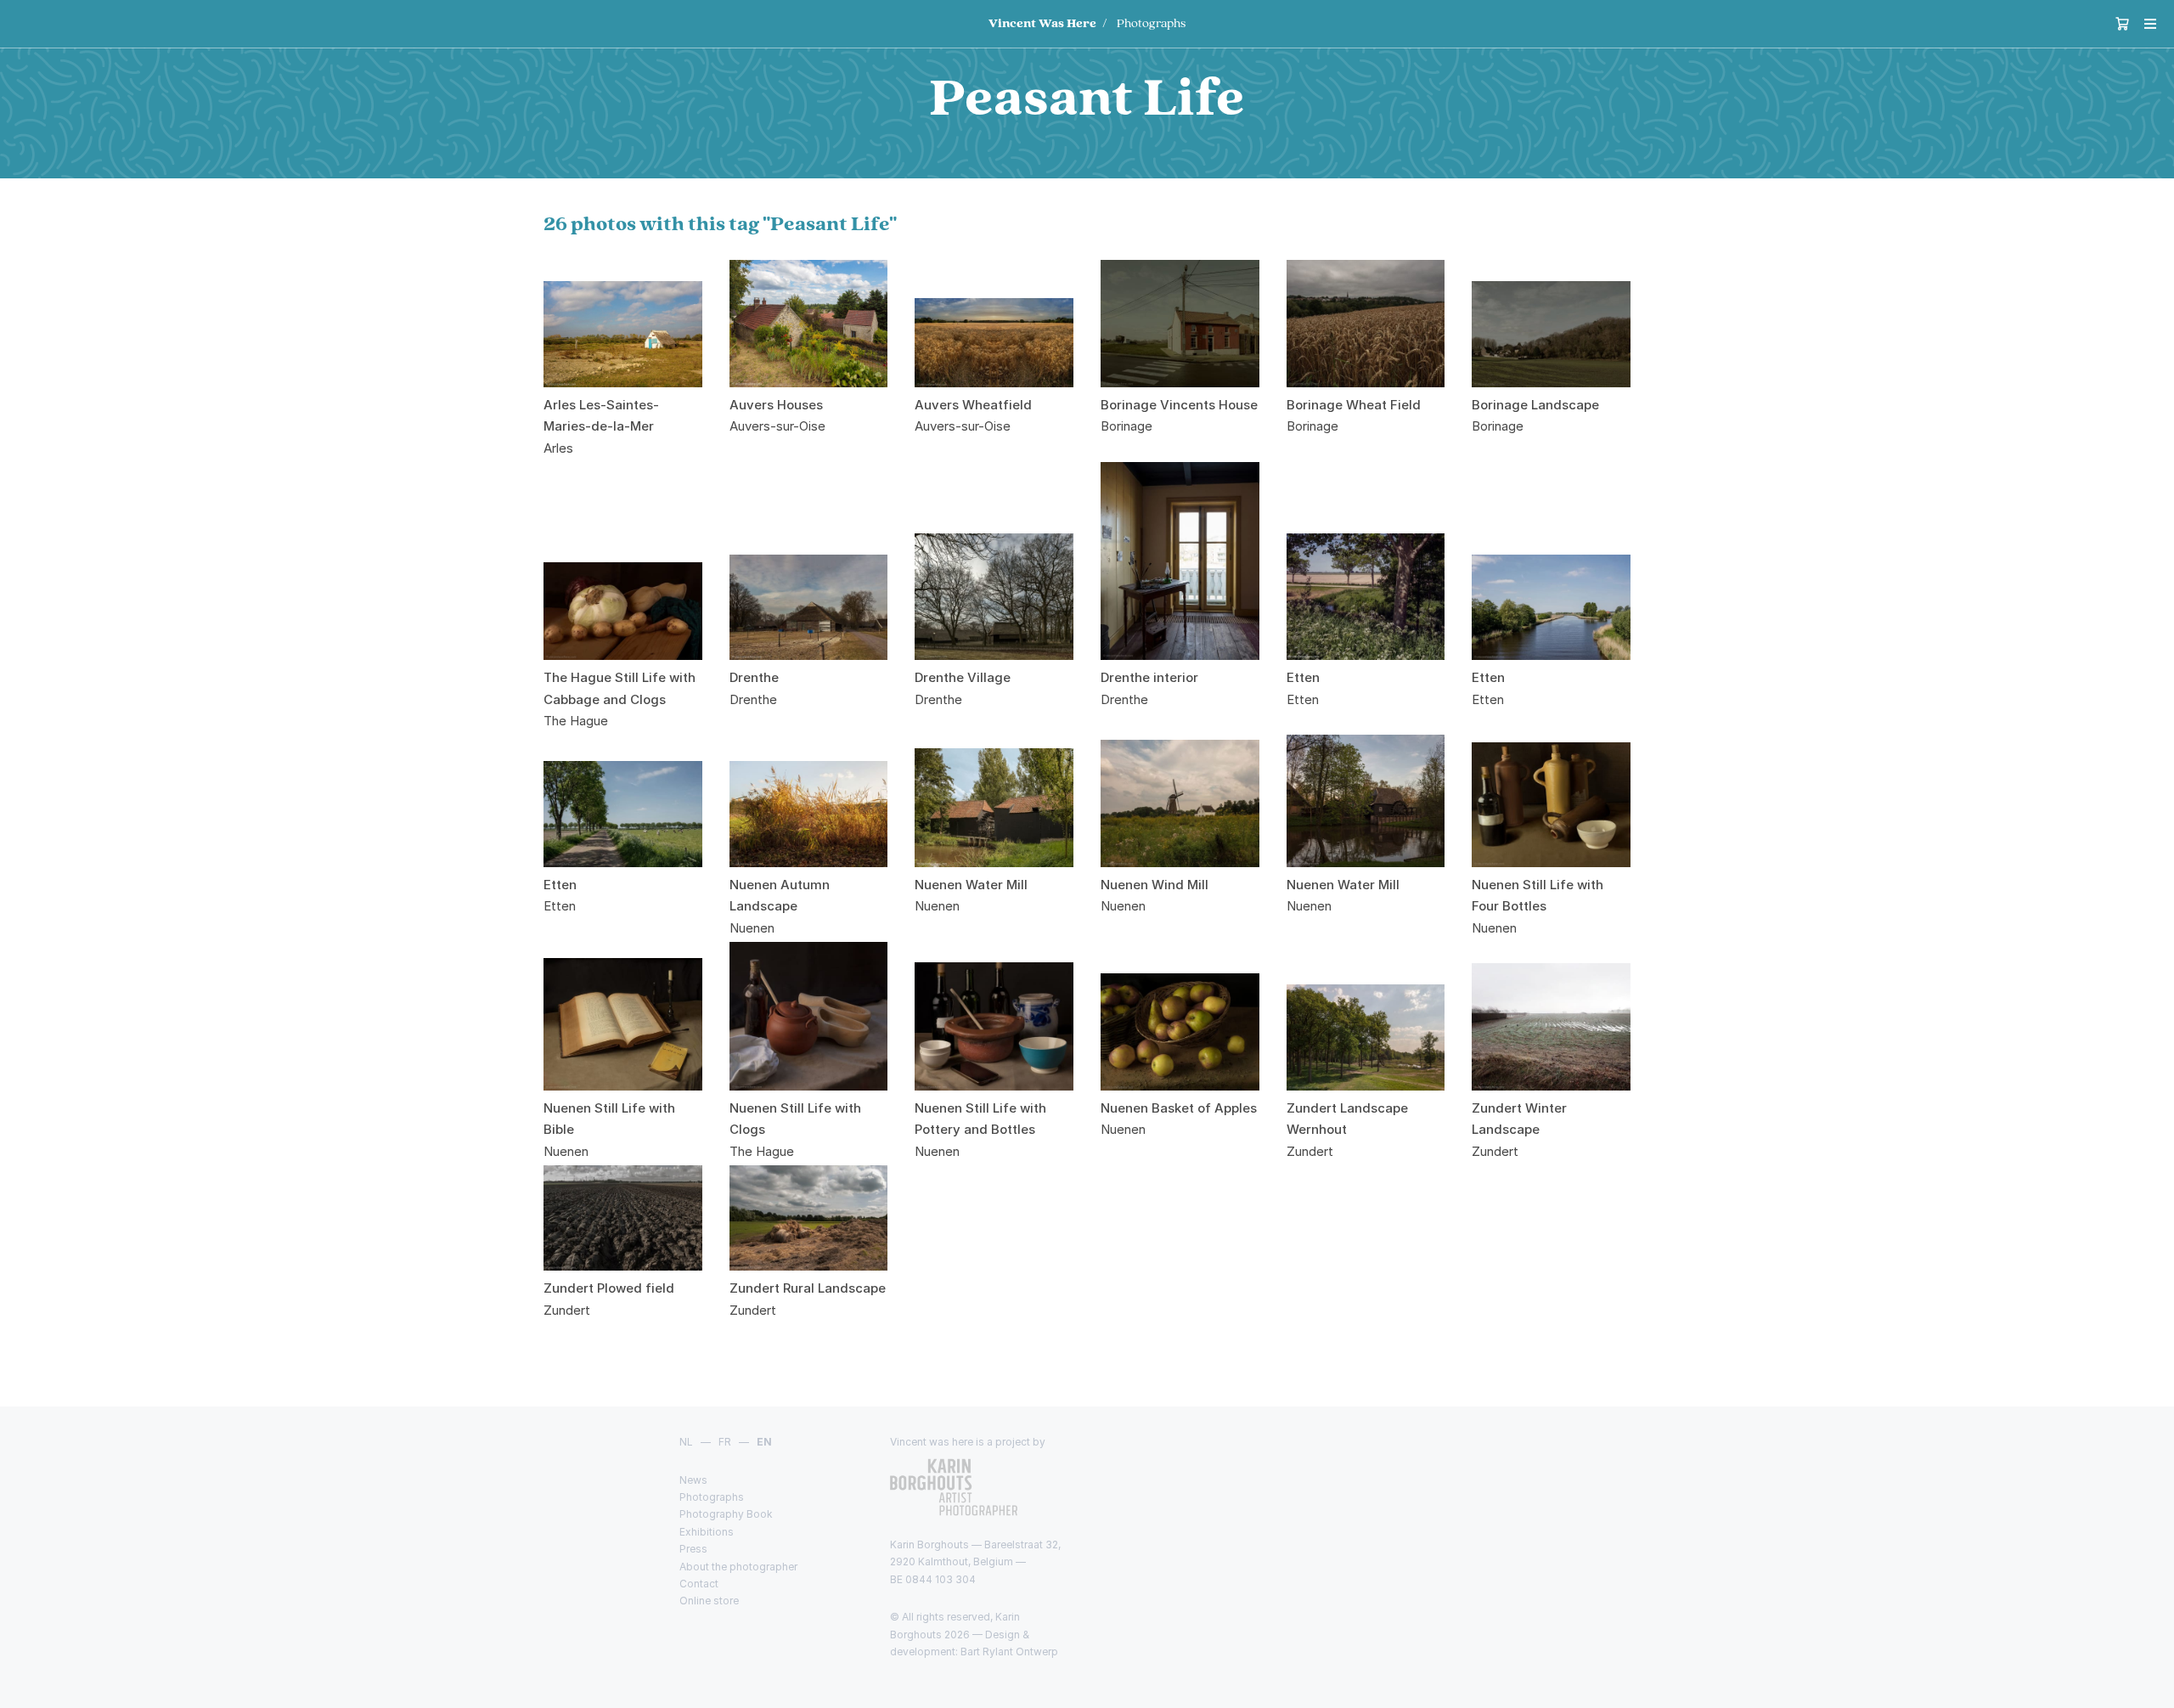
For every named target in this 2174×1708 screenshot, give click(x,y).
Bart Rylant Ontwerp (1009, 1652)
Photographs (1151, 23)
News (693, 1480)
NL (686, 1442)
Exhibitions (707, 1532)
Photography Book (726, 1514)
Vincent (1042, 23)
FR (725, 1442)
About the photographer (738, 1567)
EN (764, 1442)
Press (693, 1549)
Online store (709, 1601)
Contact (699, 1584)
